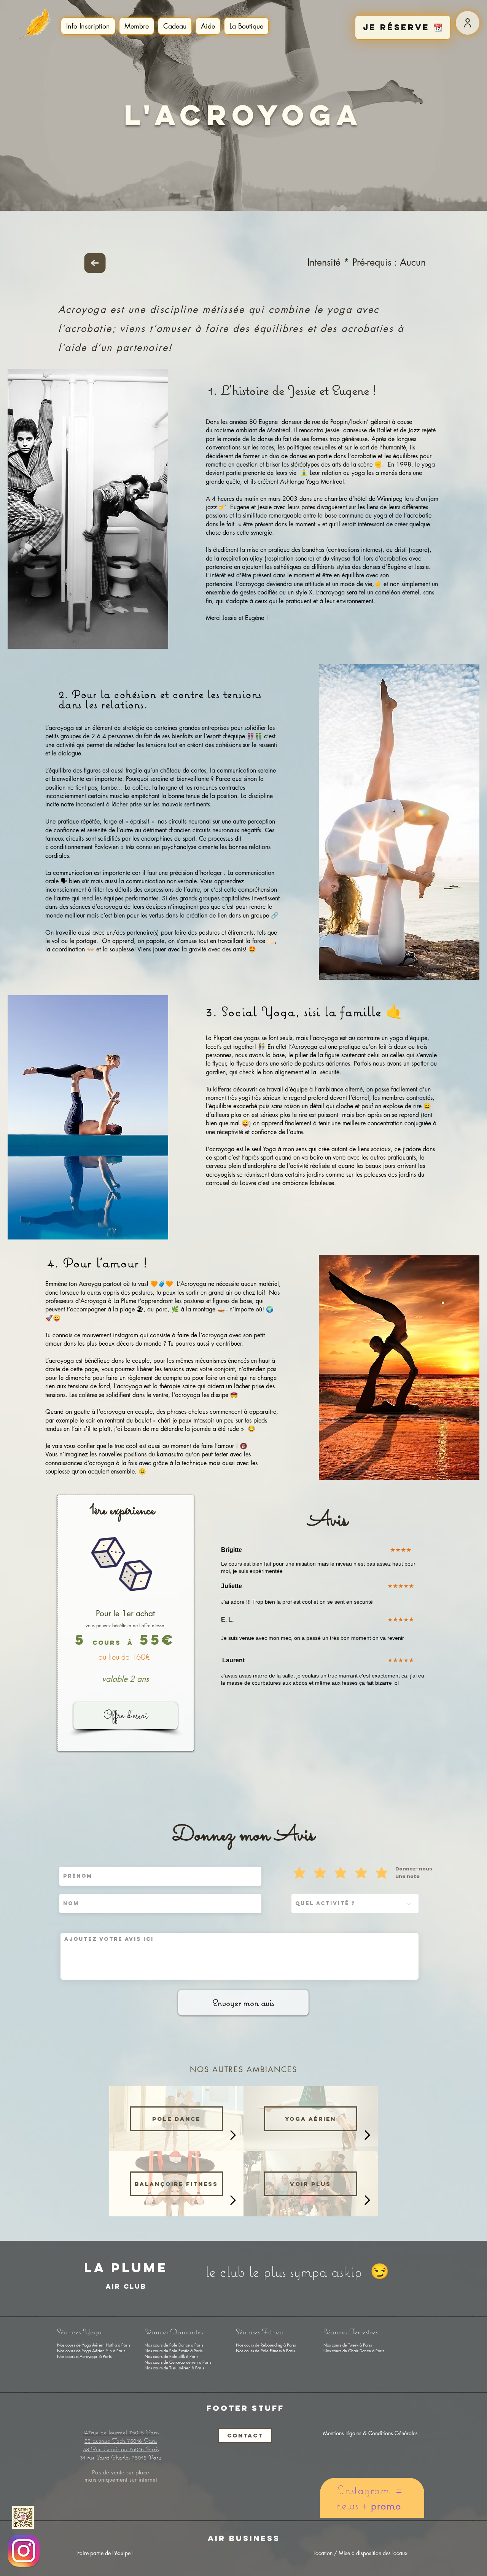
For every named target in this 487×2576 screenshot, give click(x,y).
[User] (468, 23)
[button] (88, 26)
